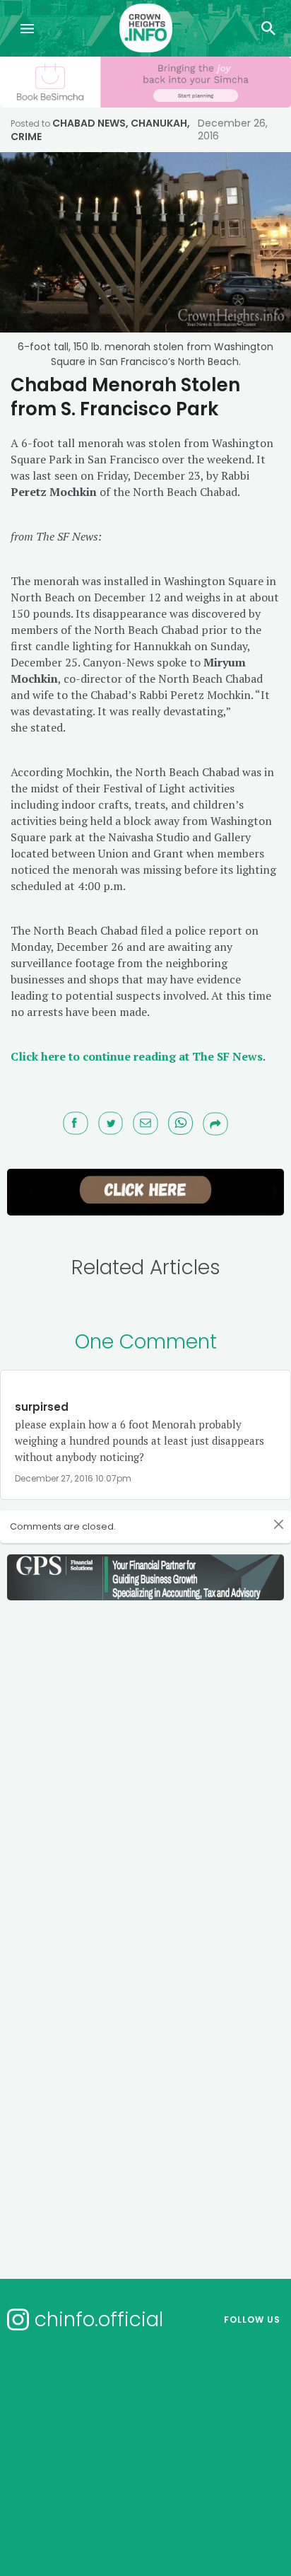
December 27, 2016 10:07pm (73, 1478)
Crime (26, 137)
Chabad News (89, 123)
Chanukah (159, 123)
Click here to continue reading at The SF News (137, 1056)
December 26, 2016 (233, 129)
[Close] (279, 1525)
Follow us (252, 2320)
